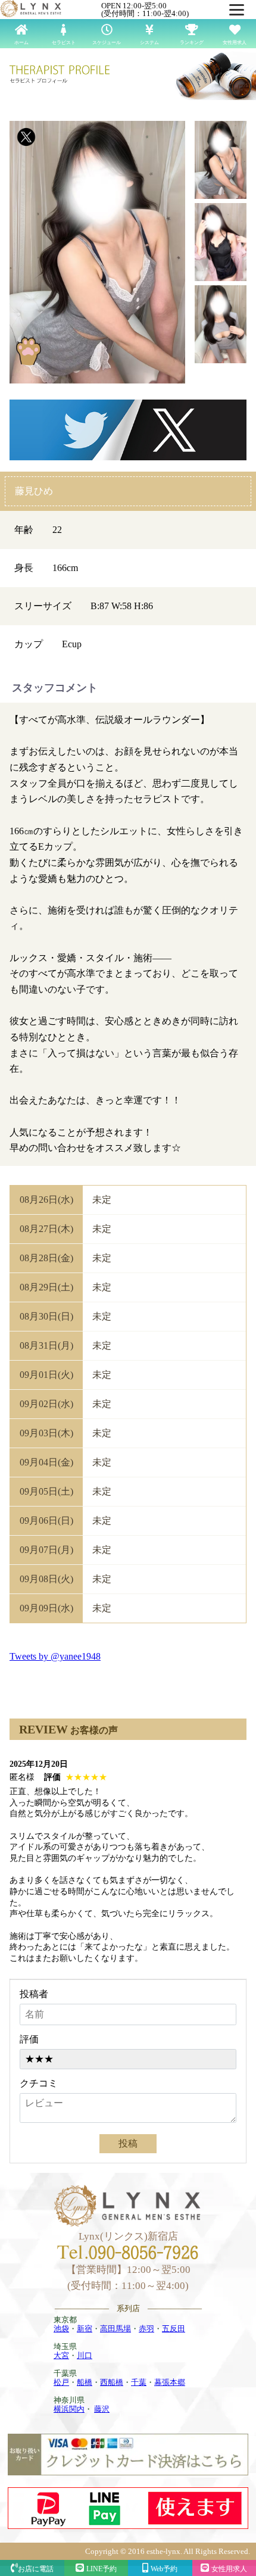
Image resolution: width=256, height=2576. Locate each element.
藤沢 (102, 2409)
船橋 (85, 2382)
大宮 (61, 2355)
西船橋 (112, 2382)
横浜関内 (69, 2409)
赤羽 (146, 2329)
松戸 (61, 2382)
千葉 (139, 2382)
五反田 (174, 2329)
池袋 (61, 2329)
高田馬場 (115, 2329)
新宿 (85, 2329)
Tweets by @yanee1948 (55, 1656)
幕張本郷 (170, 2382)
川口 (85, 2355)
